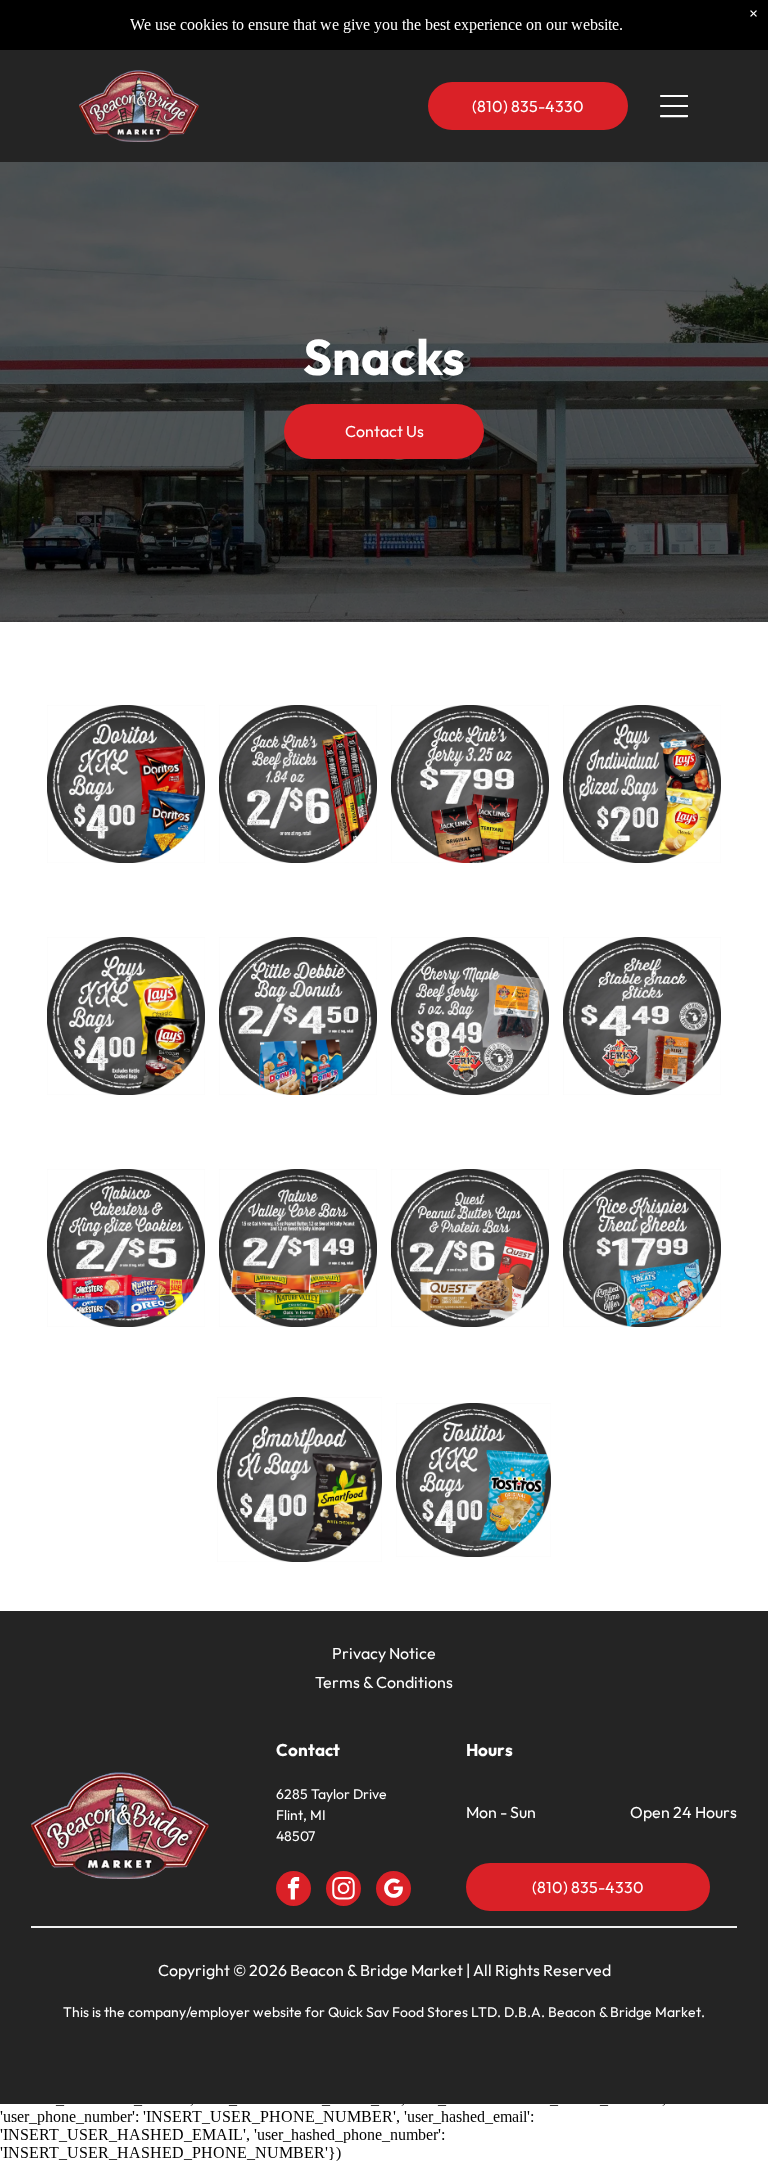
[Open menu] (674, 106)
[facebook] (293, 1891)
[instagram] (343, 1891)
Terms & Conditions (384, 1682)
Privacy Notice (384, 1653)
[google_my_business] (393, 1891)
